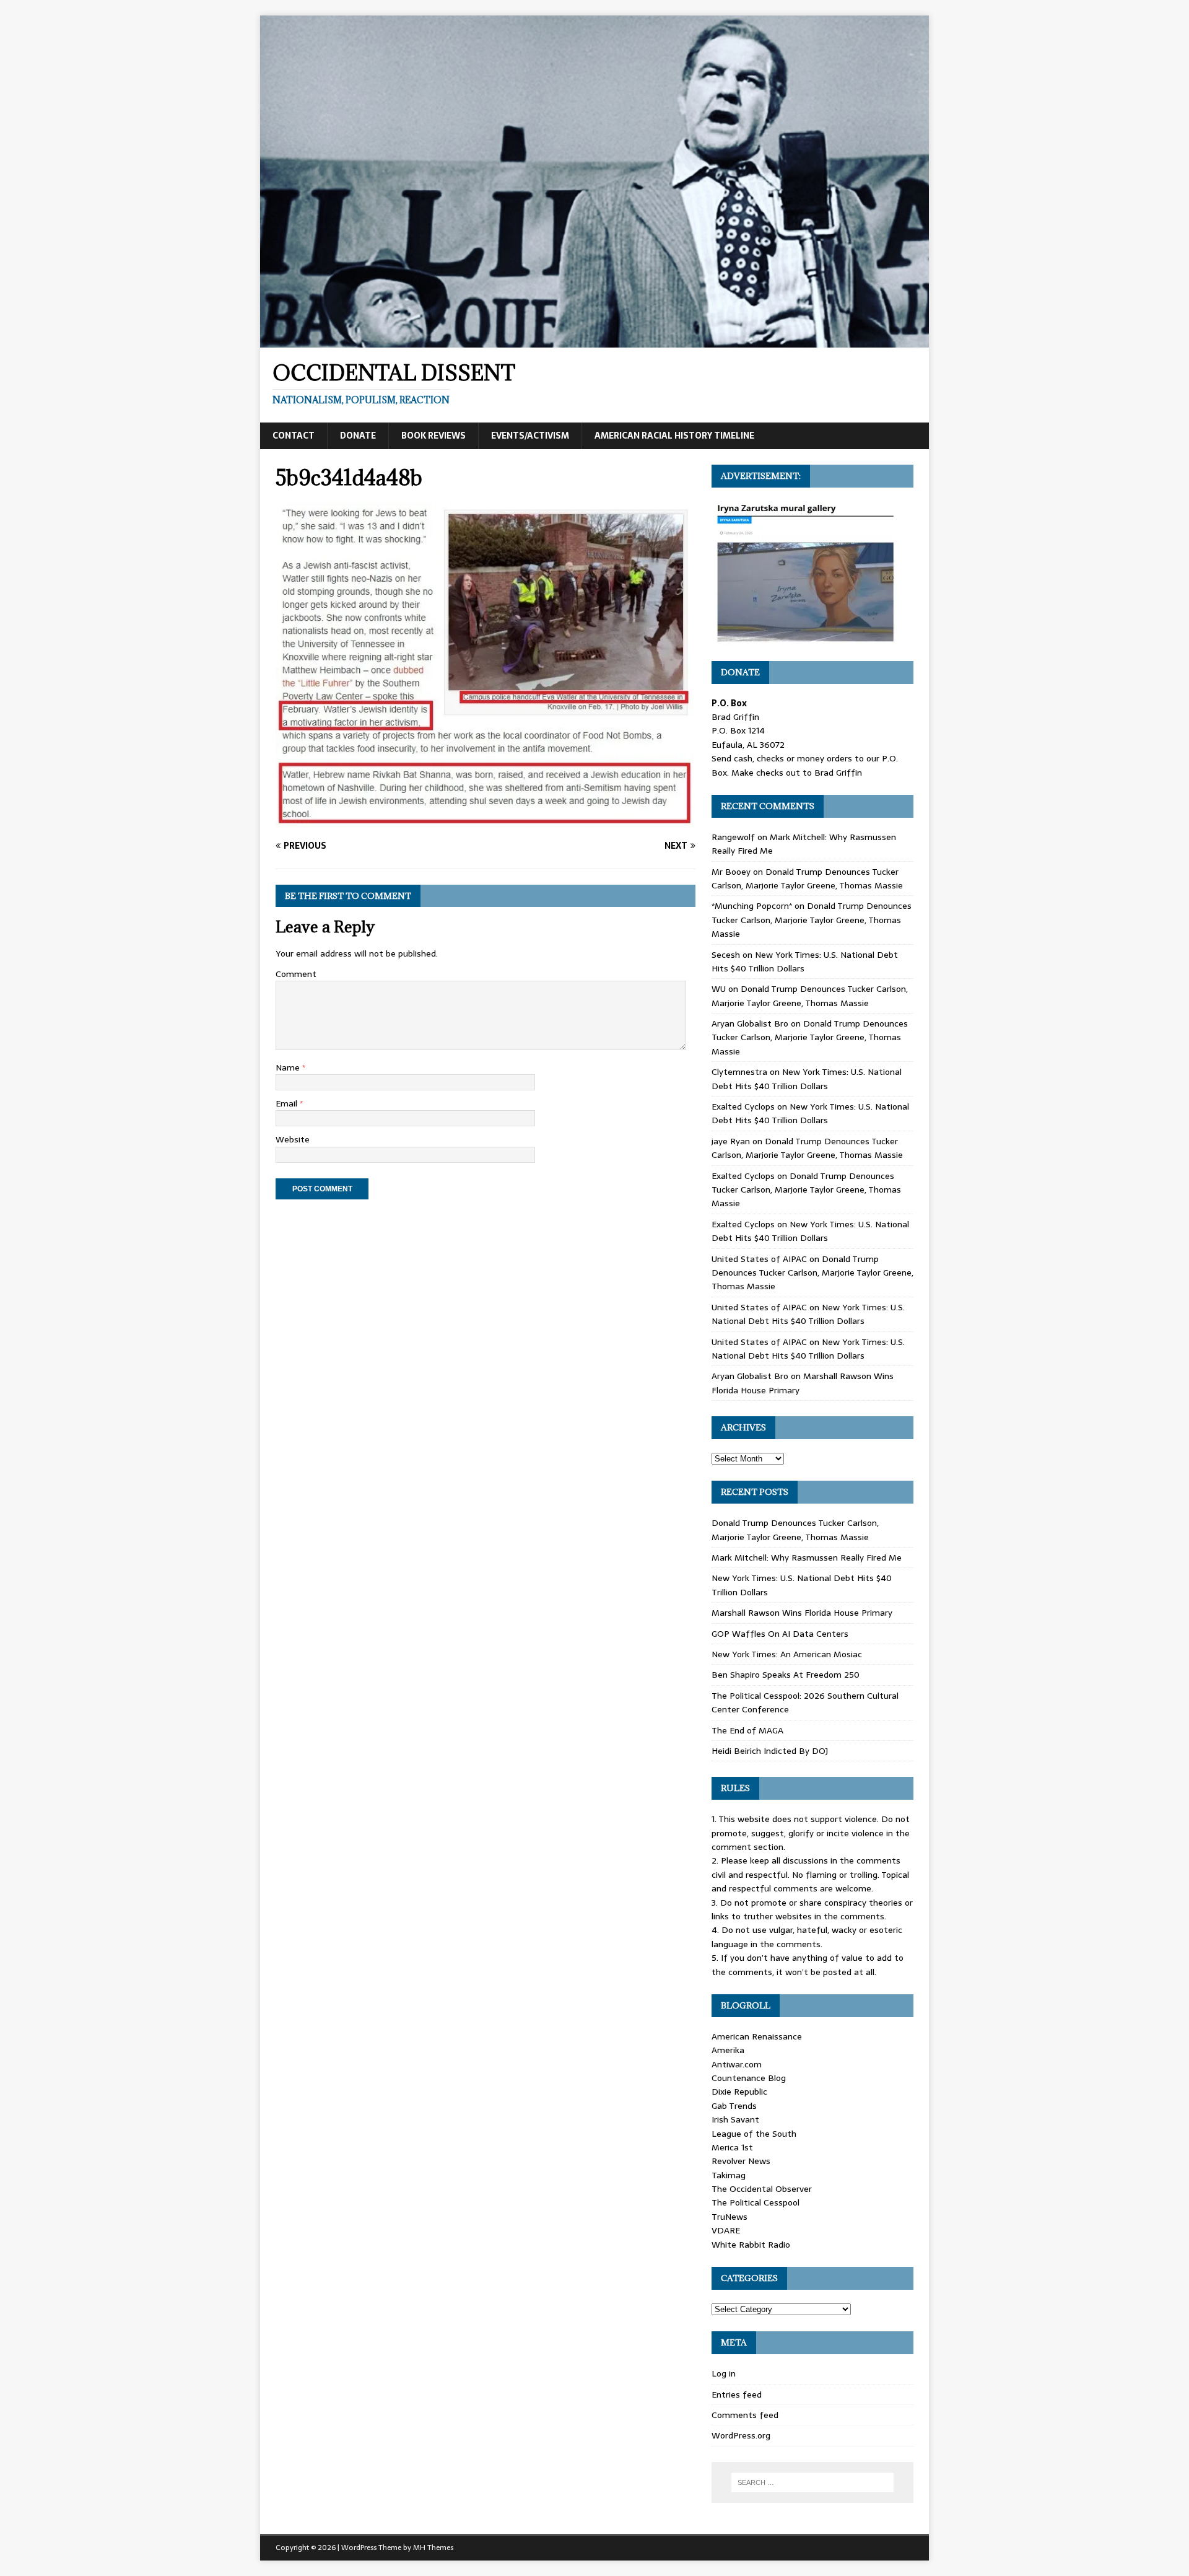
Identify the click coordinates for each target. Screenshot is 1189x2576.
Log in (724, 2373)
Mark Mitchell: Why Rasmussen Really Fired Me (807, 1557)
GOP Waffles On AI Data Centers (780, 1634)
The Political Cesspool (756, 2202)
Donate (358, 436)
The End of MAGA (747, 1730)
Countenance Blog (749, 2078)
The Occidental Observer (762, 2189)
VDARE (726, 2230)
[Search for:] (812, 2482)
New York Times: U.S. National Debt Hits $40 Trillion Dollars (807, 1079)
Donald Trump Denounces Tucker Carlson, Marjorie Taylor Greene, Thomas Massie (807, 878)
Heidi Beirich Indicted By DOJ (770, 1751)
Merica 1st (732, 2147)
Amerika (728, 2050)
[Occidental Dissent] (594, 341)
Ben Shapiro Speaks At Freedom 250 (786, 1675)
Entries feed (737, 2394)
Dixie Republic (739, 2092)
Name (289, 1067)
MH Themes (433, 2548)
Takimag (729, 2175)
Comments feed (745, 2415)
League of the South (754, 2134)
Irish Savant (735, 2119)
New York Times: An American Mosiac (787, 1654)
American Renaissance (757, 2036)
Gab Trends (734, 2106)
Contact (294, 436)
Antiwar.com (737, 2064)
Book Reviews (433, 436)
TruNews (730, 2217)
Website (293, 1139)
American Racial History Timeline (674, 436)
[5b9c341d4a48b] (486, 821)
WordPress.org (741, 2435)
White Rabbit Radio (751, 2245)
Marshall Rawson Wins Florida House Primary (802, 1613)
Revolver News (741, 2161)
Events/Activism (530, 436)
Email (288, 1103)
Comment (296, 974)
